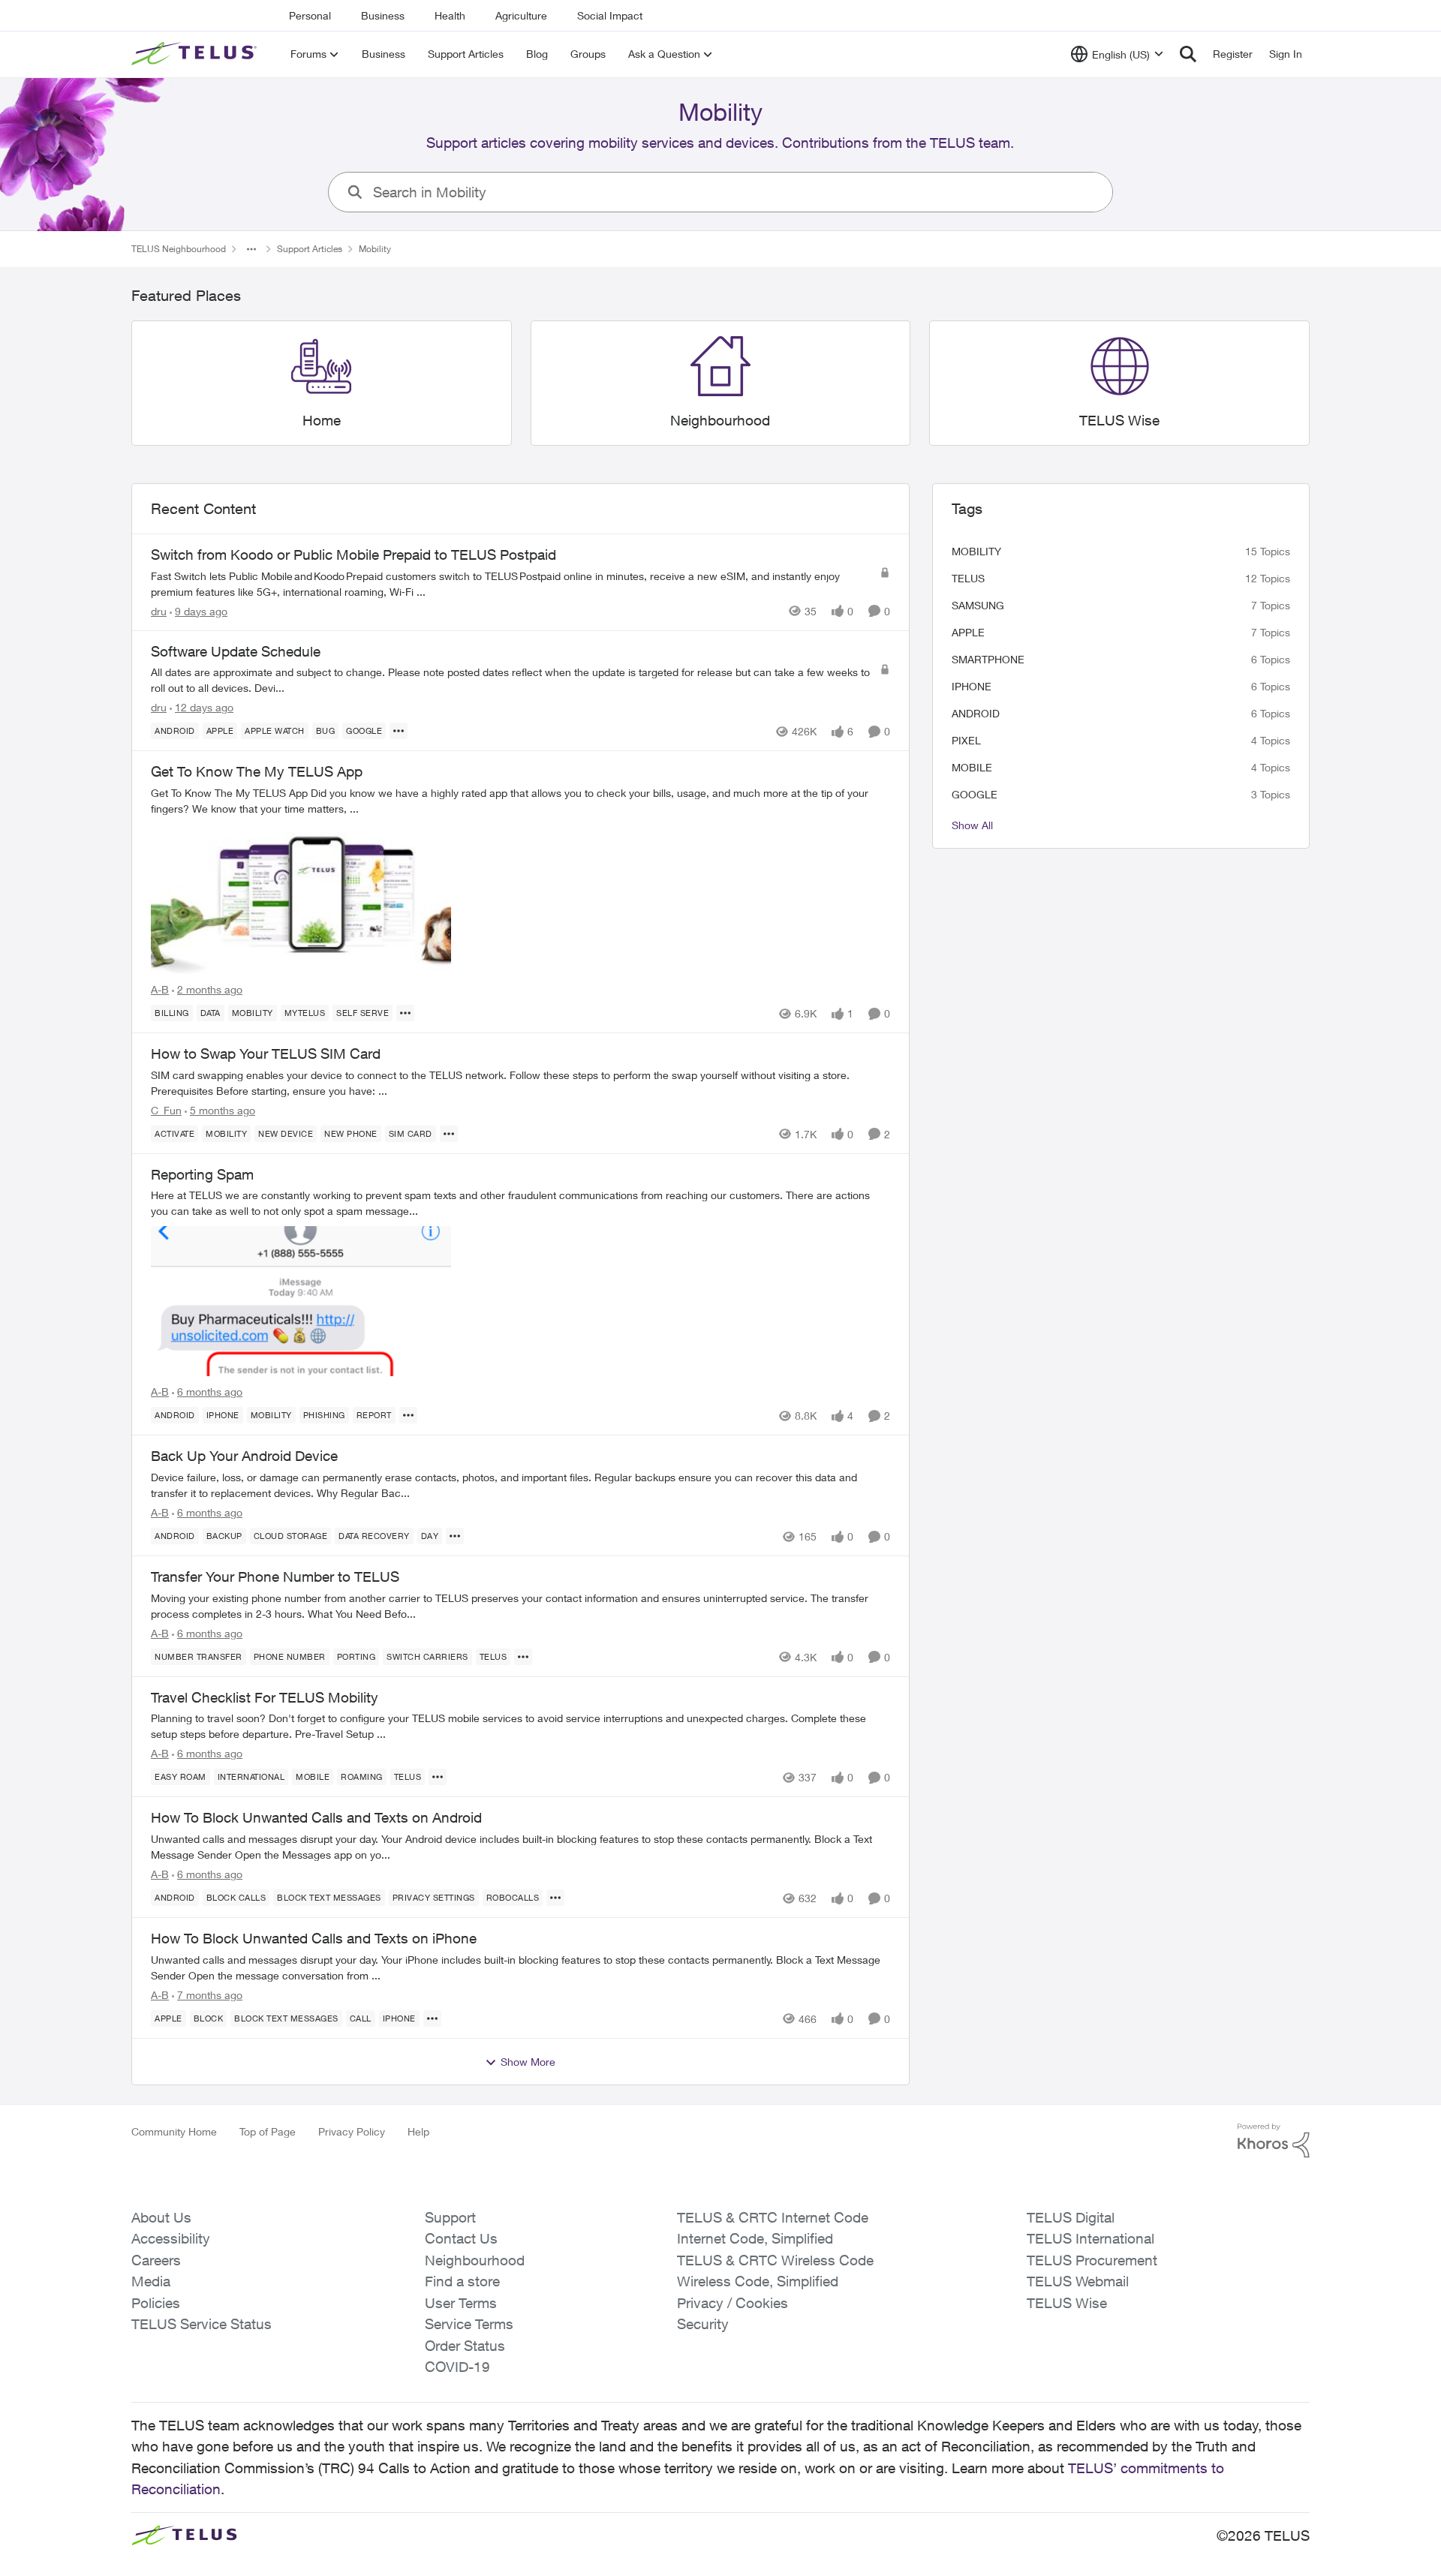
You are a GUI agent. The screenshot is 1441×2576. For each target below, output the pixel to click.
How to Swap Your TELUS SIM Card (266, 1054)
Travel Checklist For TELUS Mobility (265, 1697)
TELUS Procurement (1092, 2260)
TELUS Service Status (202, 2324)
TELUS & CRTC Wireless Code (775, 2260)
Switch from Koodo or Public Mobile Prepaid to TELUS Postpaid (353, 555)
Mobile (972, 767)
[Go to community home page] (196, 54)
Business (383, 15)
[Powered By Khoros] (1274, 2141)
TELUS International (1091, 2238)
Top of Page (268, 2131)
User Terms (461, 2303)
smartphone (988, 659)
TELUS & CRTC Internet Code (773, 2217)
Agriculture (521, 15)
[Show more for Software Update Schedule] (399, 731)
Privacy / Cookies (733, 2303)
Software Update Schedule (236, 651)
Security (703, 2324)
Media (151, 2281)
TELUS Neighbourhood (179, 249)
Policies (156, 2303)
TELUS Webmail (1078, 2281)
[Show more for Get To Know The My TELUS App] (405, 1013)
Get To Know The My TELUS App (257, 771)
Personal (310, 15)
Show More (528, 2062)
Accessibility (171, 2238)
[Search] (1188, 54)
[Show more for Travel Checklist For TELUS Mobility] (438, 1777)
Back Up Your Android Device (244, 1456)
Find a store (462, 2281)
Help (418, 2131)
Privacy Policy (352, 2131)
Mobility (976, 551)
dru (159, 611)
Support (450, 2217)
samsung (978, 605)
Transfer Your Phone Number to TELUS (275, 1577)
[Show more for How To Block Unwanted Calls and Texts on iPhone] (432, 2018)
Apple (968, 632)
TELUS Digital (1071, 2217)
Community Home (174, 2131)
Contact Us (461, 2238)
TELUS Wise (1067, 2303)
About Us (161, 2217)
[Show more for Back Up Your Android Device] (455, 1536)
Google (975, 794)
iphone (972, 686)
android (976, 713)
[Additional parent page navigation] (251, 249)
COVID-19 (457, 2367)
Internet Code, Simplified (755, 2238)
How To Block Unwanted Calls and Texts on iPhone (314, 1938)
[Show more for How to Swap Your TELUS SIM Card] (449, 1134)
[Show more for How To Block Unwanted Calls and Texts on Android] (555, 1898)
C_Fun (166, 1110)
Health (450, 15)
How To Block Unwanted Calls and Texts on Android (316, 1817)
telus (968, 578)
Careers (156, 2260)
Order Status (465, 2346)
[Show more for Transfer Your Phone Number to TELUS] (523, 1657)
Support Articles (310, 249)
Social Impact (610, 15)
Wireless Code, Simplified (758, 2281)
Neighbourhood (475, 2260)
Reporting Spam (202, 1174)
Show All (972, 825)
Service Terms (469, 2324)
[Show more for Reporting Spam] (408, 1415)
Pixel (966, 740)
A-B (160, 989)
